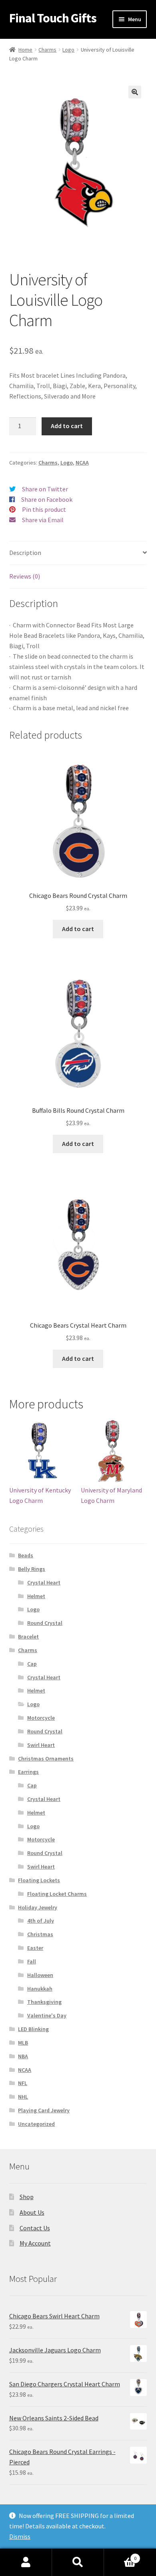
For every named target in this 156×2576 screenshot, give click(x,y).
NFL (23, 2083)
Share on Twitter (45, 489)
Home (25, 50)
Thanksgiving (44, 2002)
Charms (47, 50)
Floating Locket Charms (57, 1894)
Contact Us (35, 2228)
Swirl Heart (41, 1745)
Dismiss (20, 2536)
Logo (68, 50)
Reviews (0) (25, 576)
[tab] (78, 553)
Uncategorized (36, 2124)
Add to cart (67, 426)
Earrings (28, 1772)
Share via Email (43, 520)
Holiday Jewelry (38, 1907)
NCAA (82, 463)
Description (25, 553)
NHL (23, 2097)
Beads (26, 1555)
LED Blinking (33, 2029)
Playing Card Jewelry (44, 2110)
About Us (32, 2212)
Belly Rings (32, 1569)
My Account (35, 2243)
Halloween (40, 1975)
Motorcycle (41, 1718)
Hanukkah (40, 1989)
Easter (35, 1948)
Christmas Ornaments (46, 1759)
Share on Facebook (47, 499)
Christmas (40, 1934)
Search (78, 2562)
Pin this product (44, 509)
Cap (32, 1664)
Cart (120, 2555)
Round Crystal (45, 1623)
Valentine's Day (47, 2015)
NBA (23, 2056)
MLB (23, 2043)
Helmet (36, 1596)
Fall (32, 1961)
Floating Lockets (39, 1880)
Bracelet (28, 1637)
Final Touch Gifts (53, 18)
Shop (27, 2197)
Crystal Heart (44, 1582)
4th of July (41, 1921)
